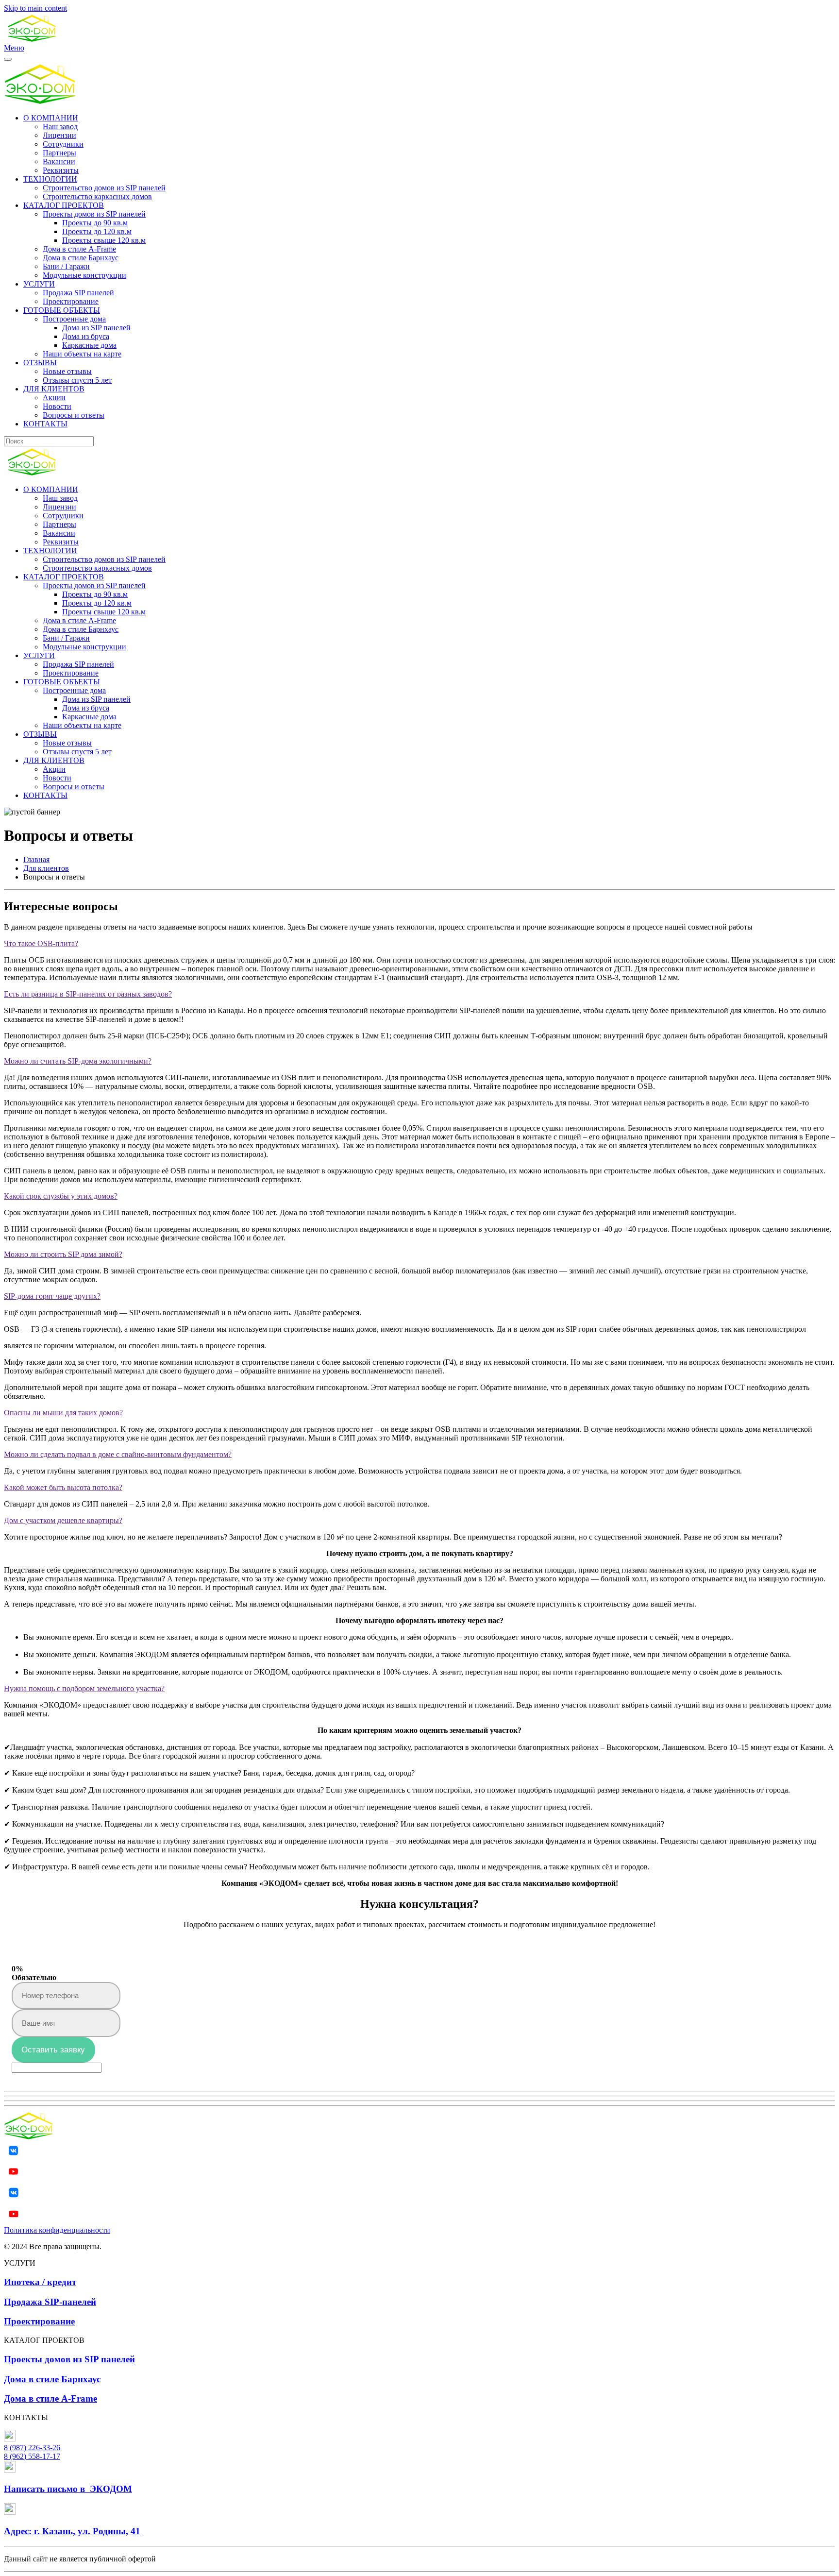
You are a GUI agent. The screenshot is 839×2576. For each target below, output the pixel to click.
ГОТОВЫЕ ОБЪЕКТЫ (62, 310)
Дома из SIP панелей (96, 328)
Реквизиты (61, 170)
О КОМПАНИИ (51, 118)
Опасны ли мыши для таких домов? (63, 1413)
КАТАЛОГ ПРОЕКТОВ (64, 205)
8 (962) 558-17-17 (32, 2456)
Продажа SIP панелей (78, 293)
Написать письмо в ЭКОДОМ (68, 2489)
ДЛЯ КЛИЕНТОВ (54, 389)
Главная (36, 859)
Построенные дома (74, 319)
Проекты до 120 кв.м (97, 231)
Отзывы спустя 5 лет (77, 380)
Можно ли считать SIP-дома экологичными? (78, 1061)
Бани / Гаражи (66, 266)
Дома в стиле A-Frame (79, 249)
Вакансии (59, 161)
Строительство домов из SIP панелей (104, 188)
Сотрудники (63, 144)
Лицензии (59, 135)
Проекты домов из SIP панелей (94, 214)
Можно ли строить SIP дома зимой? (63, 1254)
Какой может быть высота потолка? (63, 1487)
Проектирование (71, 301)
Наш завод (60, 127)
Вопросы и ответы (74, 415)
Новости (57, 406)
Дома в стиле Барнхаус (81, 258)
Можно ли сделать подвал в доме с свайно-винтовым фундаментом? (118, 1454)
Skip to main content (35, 8)
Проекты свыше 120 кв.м (104, 240)
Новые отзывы (67, 371)
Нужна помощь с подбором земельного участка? (84, 1688)
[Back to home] (32, 39)
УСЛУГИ (39, 284)
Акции (54, 398)
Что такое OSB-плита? (41, 943)
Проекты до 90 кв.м (95, 223)
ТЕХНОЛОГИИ (50, 179)
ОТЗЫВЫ (40, 363)
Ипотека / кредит (40, 2282)
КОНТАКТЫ (45, 424)
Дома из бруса (86, 336)
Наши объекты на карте (82, 354)
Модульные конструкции (84, 275)
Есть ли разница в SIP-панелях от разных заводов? (88, 994)
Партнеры (59, 153)
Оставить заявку (53, 2050)
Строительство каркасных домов (97, 196)
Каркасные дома (89, 345)
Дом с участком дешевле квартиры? (63, 1520)
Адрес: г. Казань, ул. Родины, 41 (72, 2531)
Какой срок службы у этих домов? (61, 1196)
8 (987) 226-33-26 (32, 2448)
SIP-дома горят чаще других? (52, 1296)
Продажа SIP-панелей (50, 2302)
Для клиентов (46, 868)
